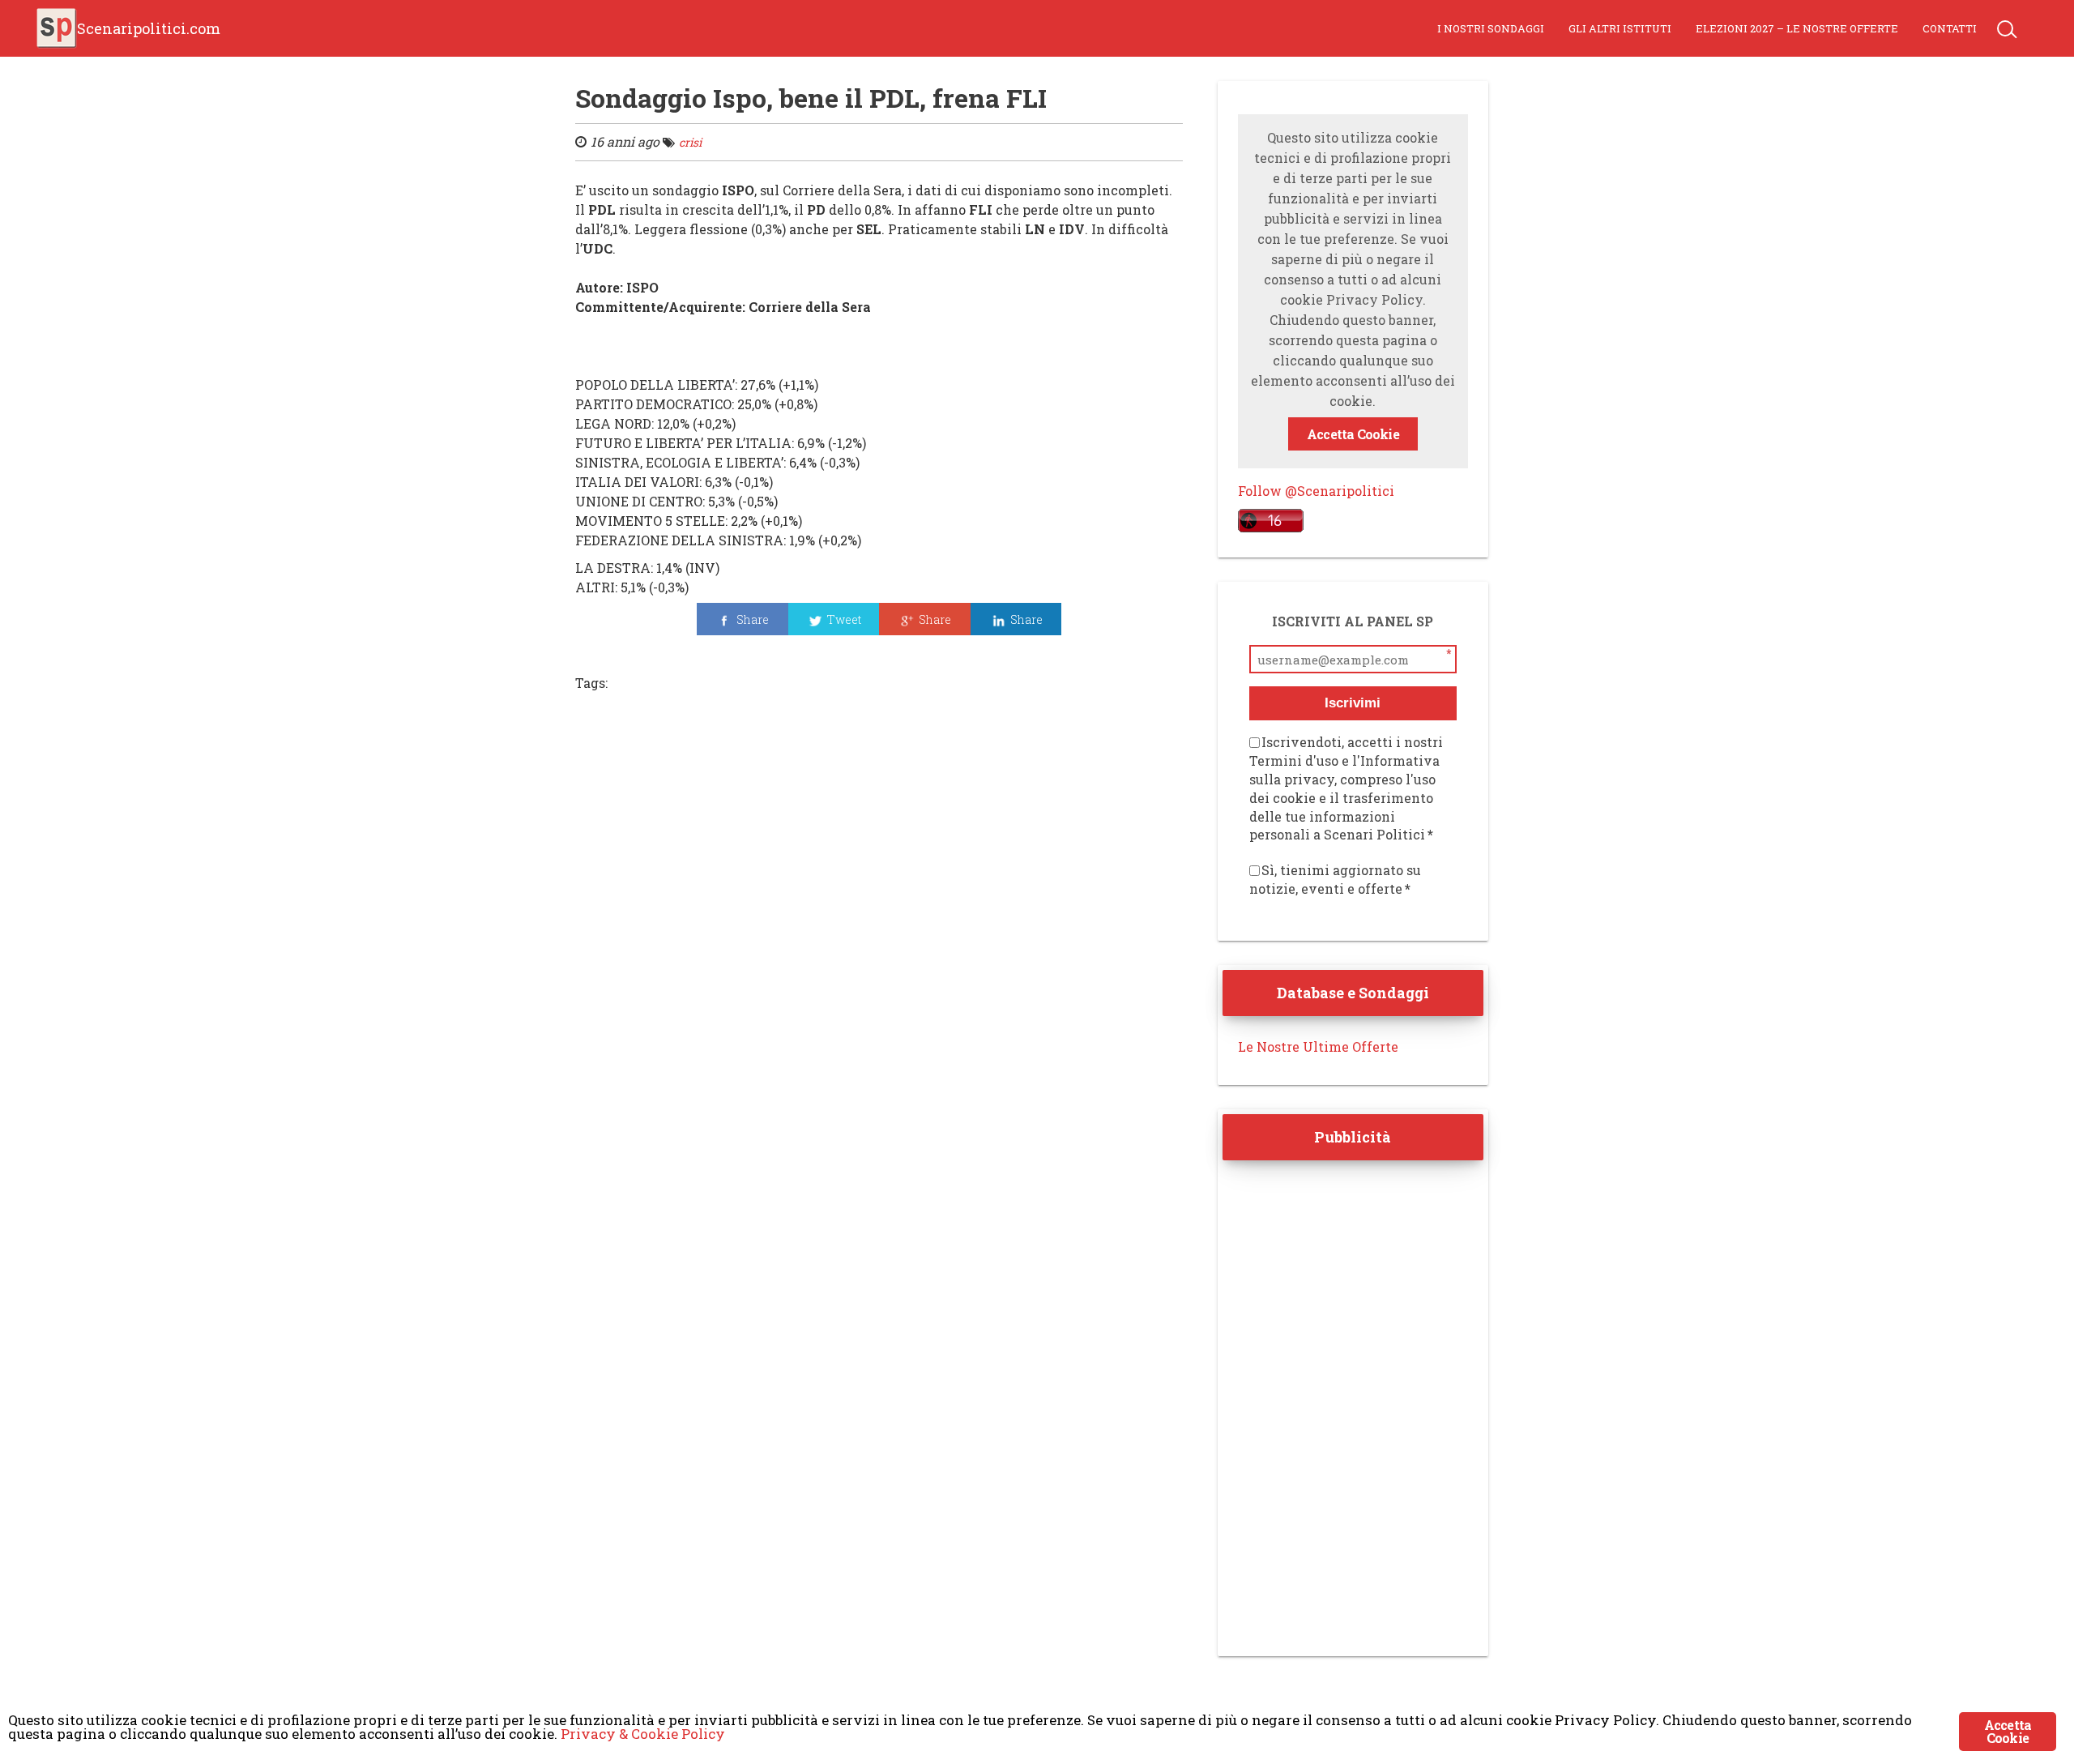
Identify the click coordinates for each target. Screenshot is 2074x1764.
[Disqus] (879, 927)
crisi (690, 142)
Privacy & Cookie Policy (643, 1734)
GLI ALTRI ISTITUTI (1620, 28)
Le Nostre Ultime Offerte (1318, 1046)
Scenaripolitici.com (149, 28)
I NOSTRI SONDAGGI (1491, 28)
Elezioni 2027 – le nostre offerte (1797, 28)
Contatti (1950, 28)
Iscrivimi (1353, 703)
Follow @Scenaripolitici (1316, 491)
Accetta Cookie (1353, 434)
